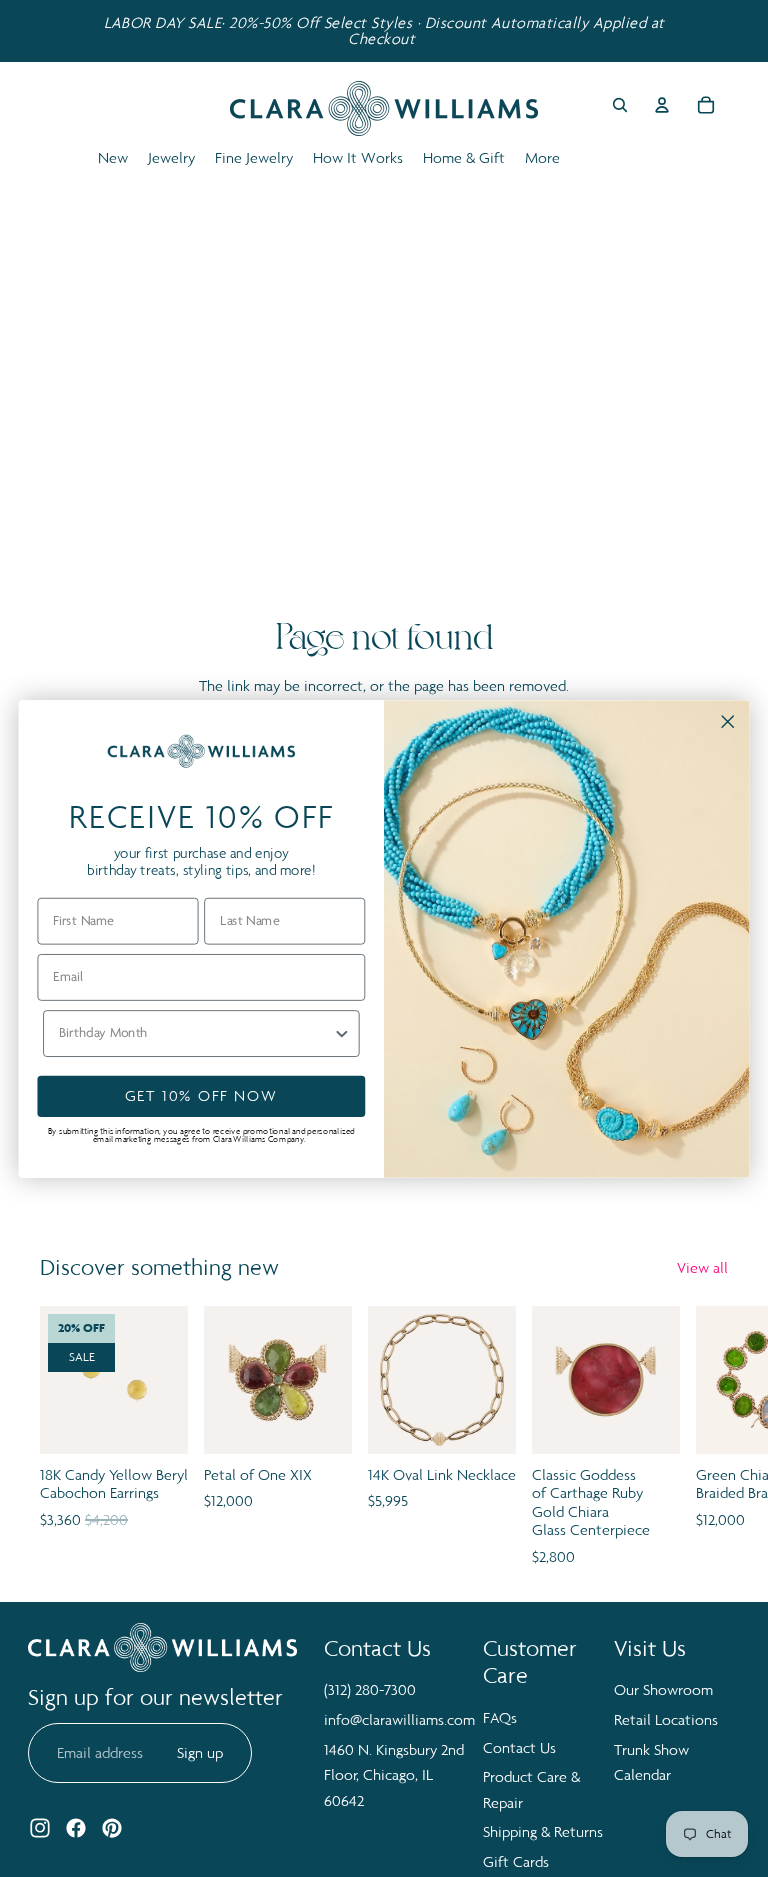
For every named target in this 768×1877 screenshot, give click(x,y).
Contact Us (519, 1747)
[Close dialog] (728, 721)
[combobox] (195, 1032)
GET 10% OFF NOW (202, 1095)
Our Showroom (663, 1689)
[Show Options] (341, 1032)
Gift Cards (516, 1861)
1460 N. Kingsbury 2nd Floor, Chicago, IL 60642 (394, 1775)
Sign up (200, 1752)
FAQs (500, 1717)
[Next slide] (706, 1437)
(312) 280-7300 (370, 1689)
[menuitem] (542, 158)
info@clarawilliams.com (399, 1719)
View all (702, 1267)
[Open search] (620, 105)
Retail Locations (666, 1719)
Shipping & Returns (543, 1831)
